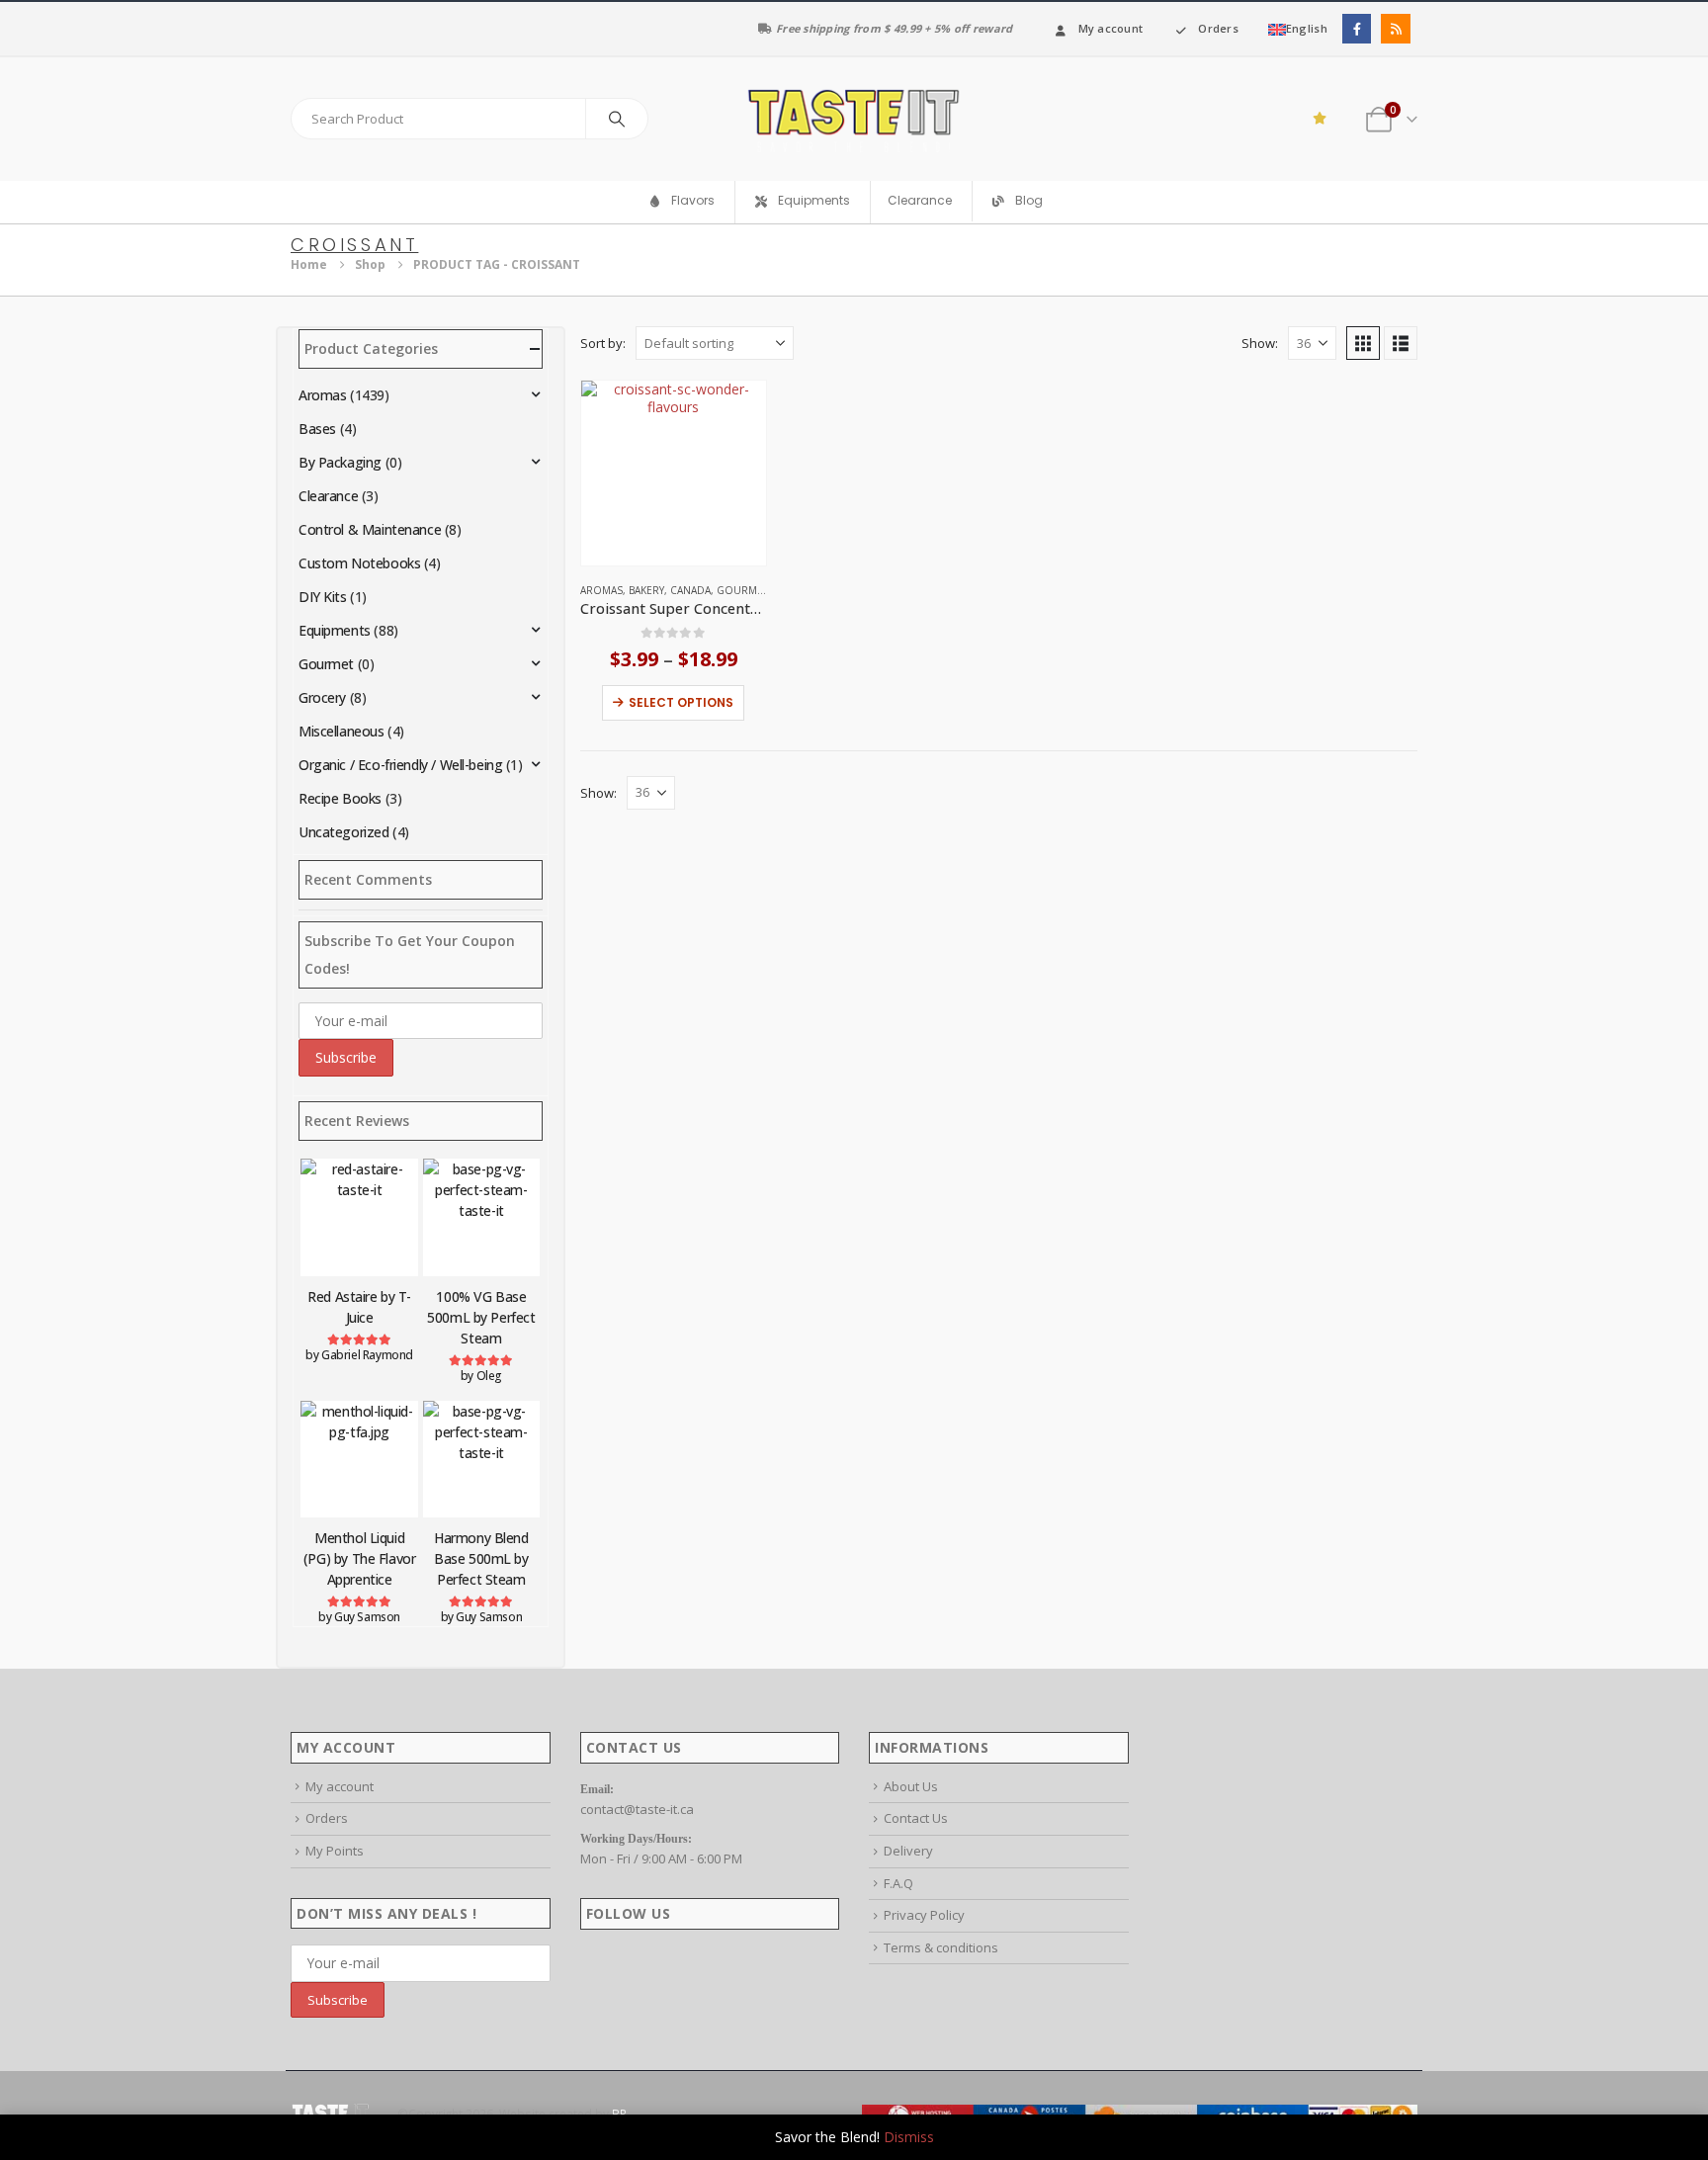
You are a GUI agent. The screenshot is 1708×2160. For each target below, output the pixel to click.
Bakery (646, 590)
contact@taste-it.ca (637, 1809)
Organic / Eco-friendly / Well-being (400, 765)
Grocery (322, 697)
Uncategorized (344, 832)
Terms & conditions (941, 1947)
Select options (681, 702)
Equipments (335, 630)
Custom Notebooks (359, 563)
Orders (1218, 28)
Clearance (920, 200)
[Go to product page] (674, 473)
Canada (690, 590)
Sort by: (603, 343)
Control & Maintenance (370, 529)
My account (1111, 28)
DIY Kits (323, 597)
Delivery (908, 1851)
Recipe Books (340, 798)
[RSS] (1395, 28)
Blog (1029, 201)
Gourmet (742, 590)
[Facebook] (1357, 28)
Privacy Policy (924, 1915)
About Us (911, 1786)
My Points (335, 1851)
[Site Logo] (854, 119)
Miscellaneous (342, 731)
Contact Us (916, 1818)
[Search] (617, 119)
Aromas (601, 590)
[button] (1363, 343)
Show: (1260, 343)
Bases (317, 429)
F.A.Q (898, 1883)
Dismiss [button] (909, 2137)
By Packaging (340, 462)
